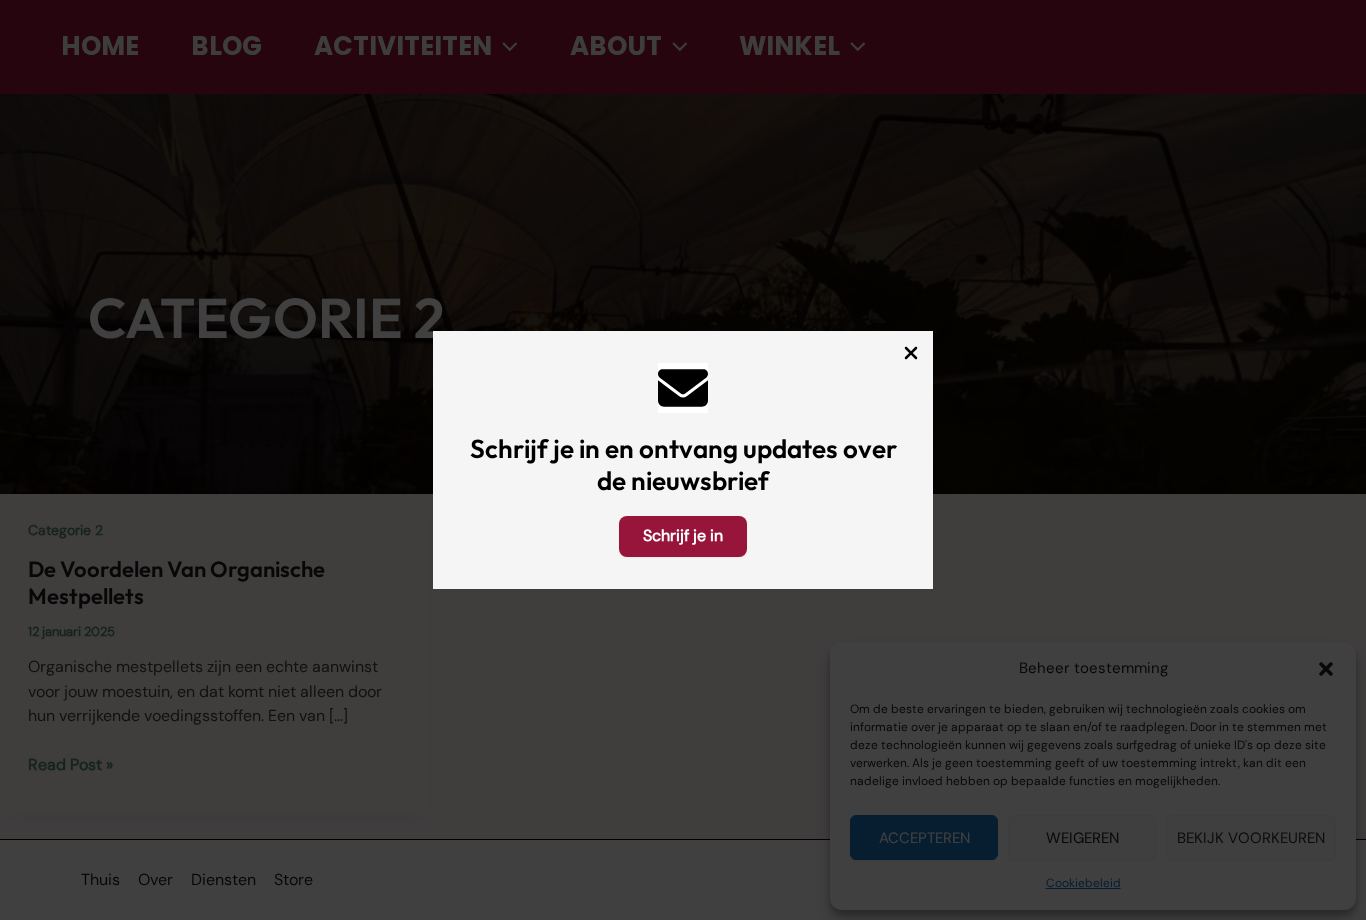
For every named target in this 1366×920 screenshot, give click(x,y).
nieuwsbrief (700, 480)
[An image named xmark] (911, 353)
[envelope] (683, 388)
